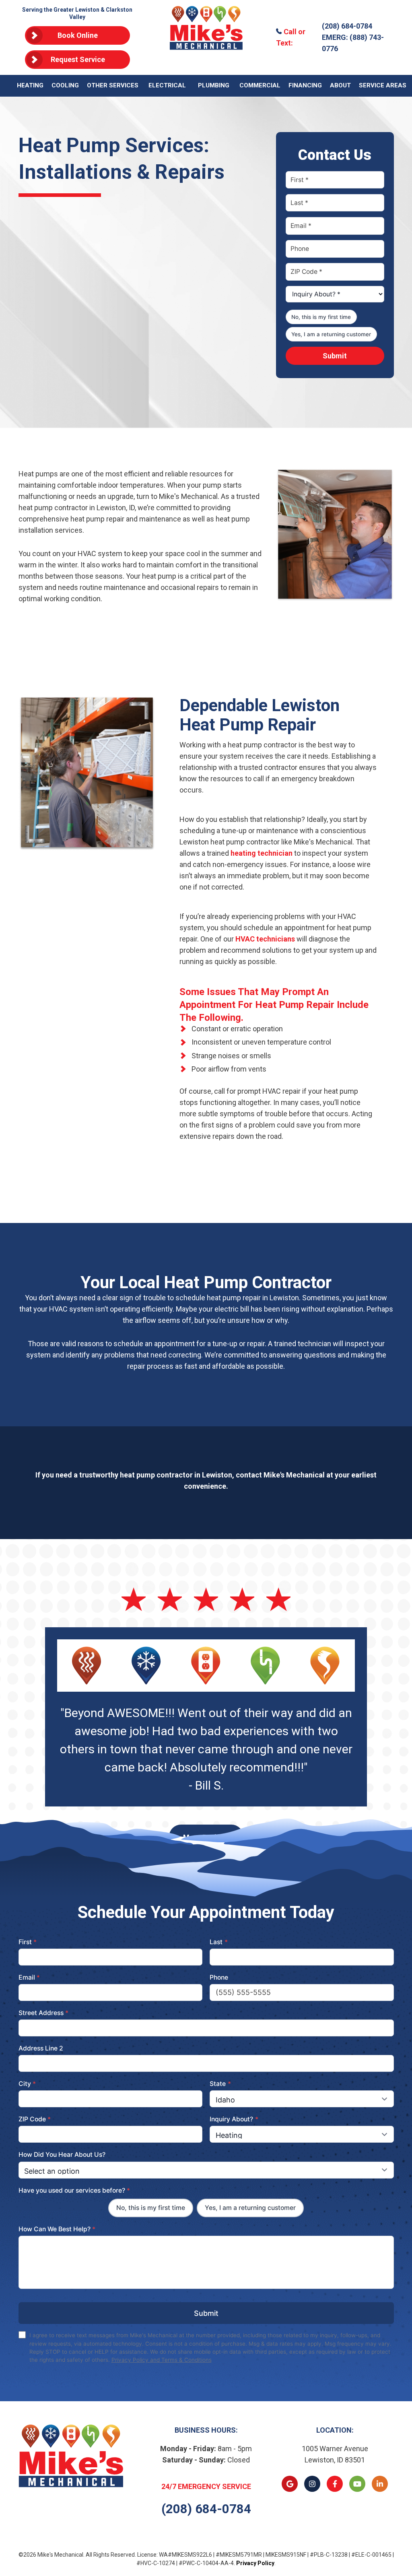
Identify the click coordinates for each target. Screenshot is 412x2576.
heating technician (262, 853)
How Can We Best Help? (57, 2229)
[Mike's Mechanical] (206, 37)
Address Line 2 (41, 2048)
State (220, 2084)
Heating (30, 85)
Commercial (260, 85)
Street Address (44, 2013)
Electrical (167, 85)
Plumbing (214, 85)
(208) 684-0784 (347, 26)
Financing (305, 85)
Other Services (113, 85)
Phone (219, 1977)
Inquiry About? (234, 2119)
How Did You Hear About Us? (62, 2155)
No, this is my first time (321, 317)
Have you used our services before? (74, 2190)
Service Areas (383, 85)
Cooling (65, 85)
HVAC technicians (265, 939)
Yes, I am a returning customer (331, 334)
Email (29, 1977)
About (340, 85)
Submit (335, 356)
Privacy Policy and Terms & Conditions (162, 2360)
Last (219, 1942)
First (28, 1942)
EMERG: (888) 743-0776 (353, 43)
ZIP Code (35, 2119)
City (27, 2084)
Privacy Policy (255, 2563)
